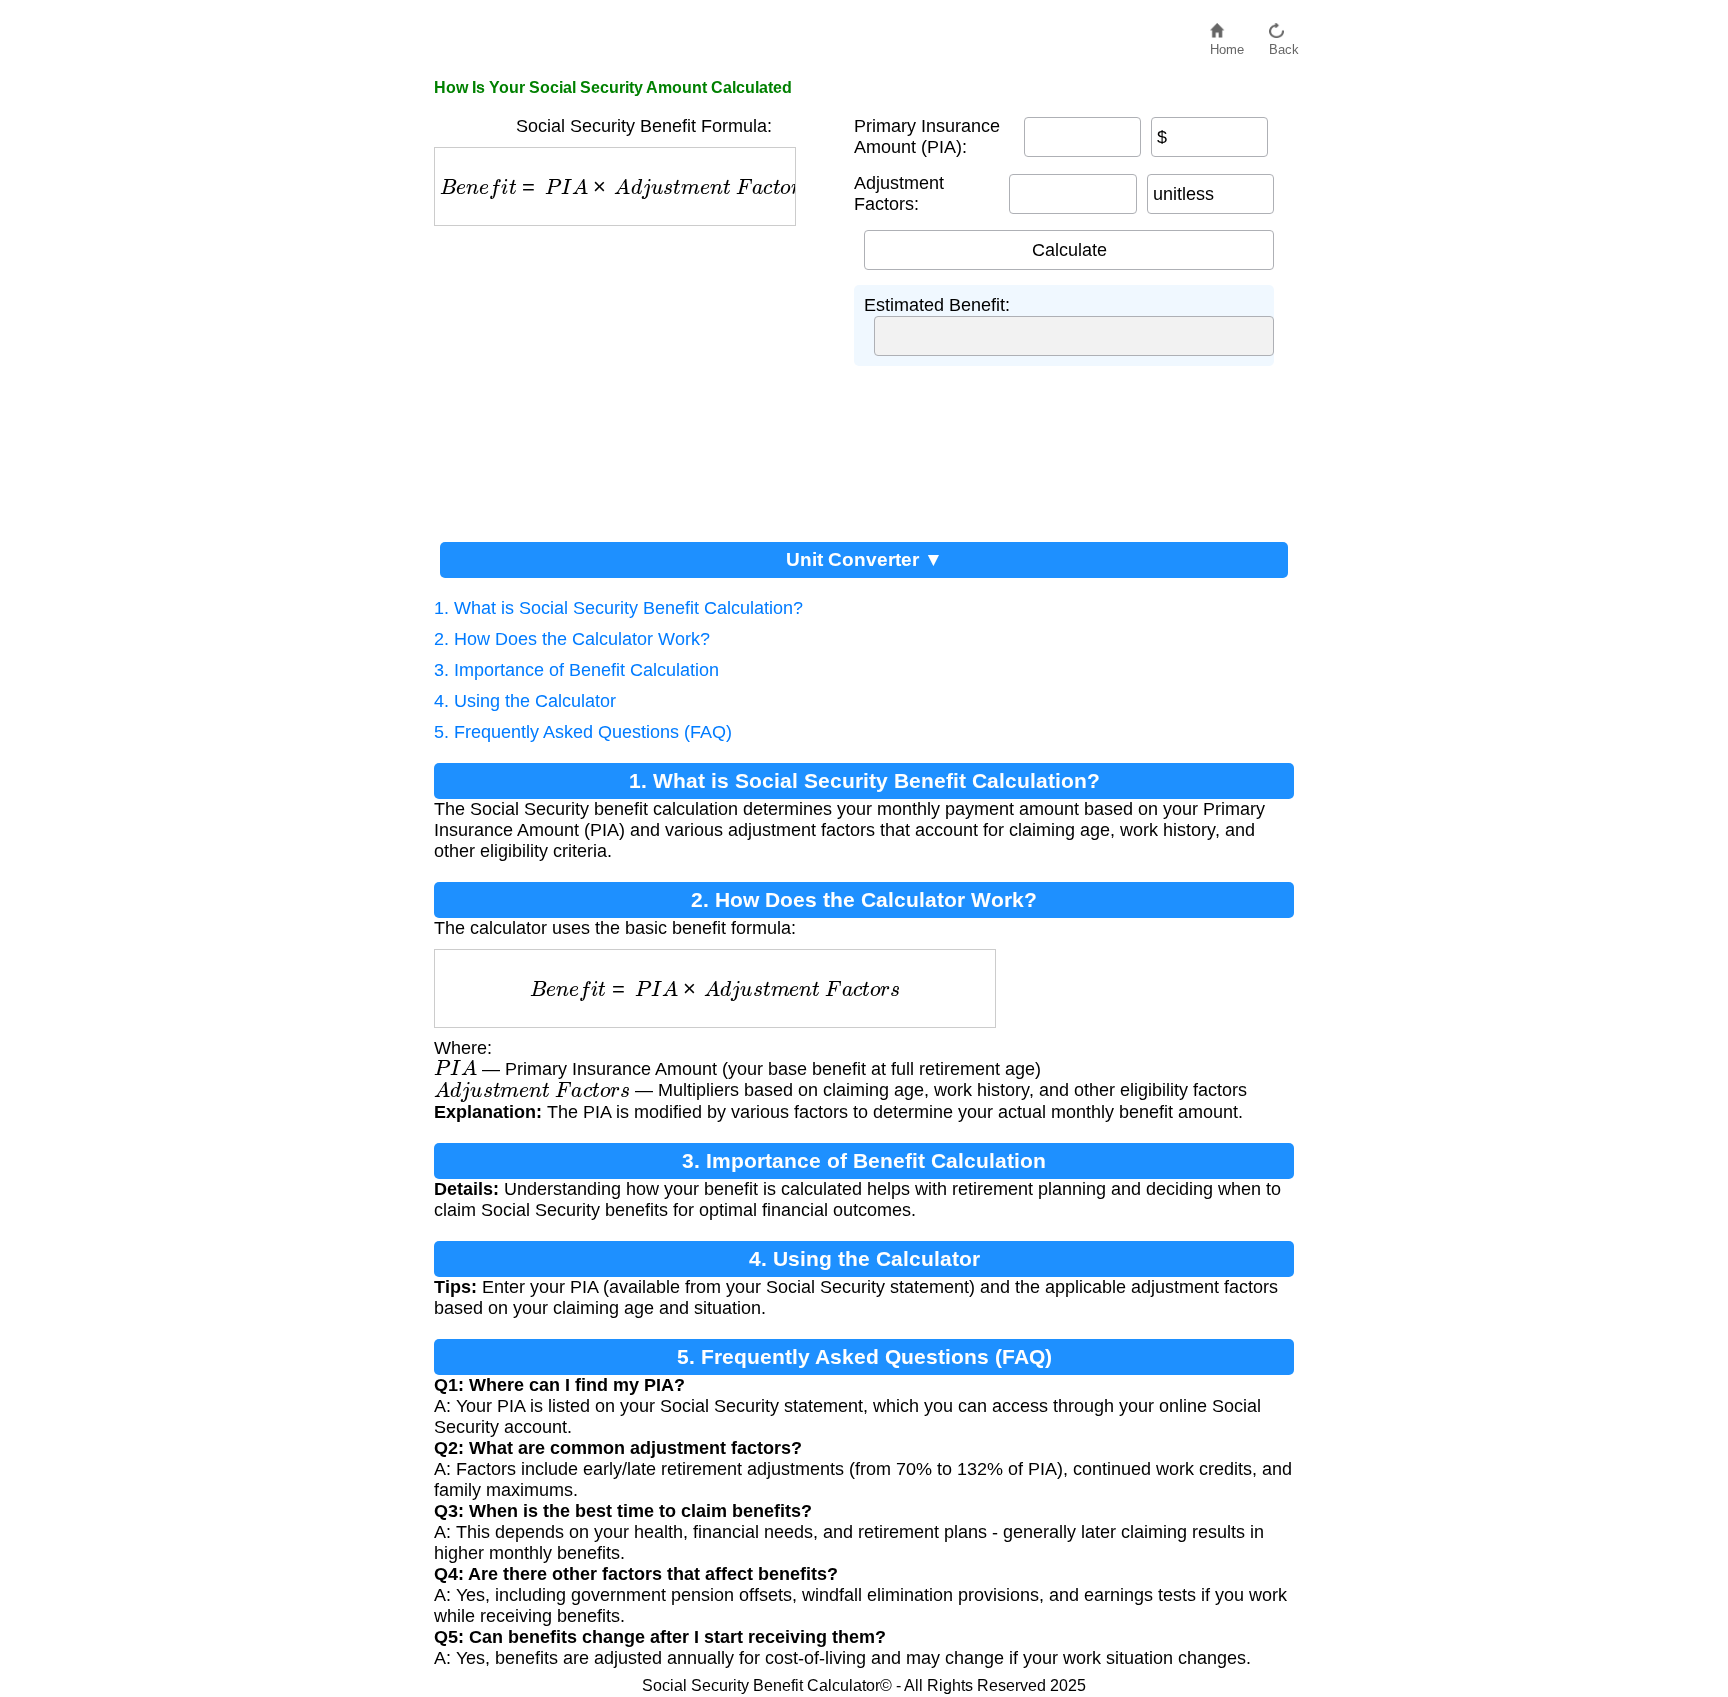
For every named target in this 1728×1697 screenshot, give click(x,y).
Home (1227, 44)
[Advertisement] (644, 376)
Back (1284, 44)
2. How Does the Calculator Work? (572, 639)
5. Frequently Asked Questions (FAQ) (583, 732)
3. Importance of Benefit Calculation (576, 670)
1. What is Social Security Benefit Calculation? (618, 608)
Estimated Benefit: (937, 305)
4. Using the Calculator (525, 701)
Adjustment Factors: (899, 193)
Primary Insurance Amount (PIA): (927, 136)
